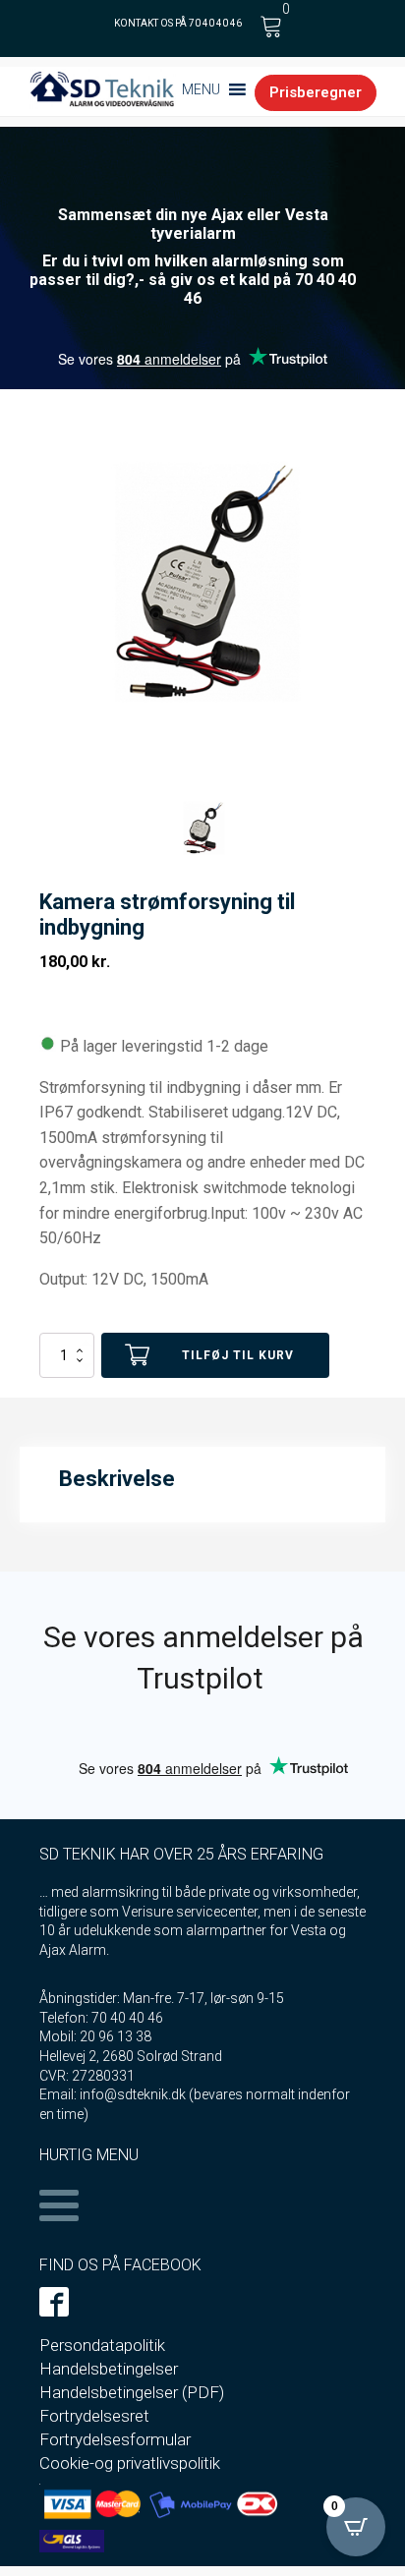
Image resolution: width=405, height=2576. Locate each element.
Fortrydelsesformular (115, 2439)
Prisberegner (316, 92)
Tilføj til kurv (238, 1355)
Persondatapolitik (102, 2345)
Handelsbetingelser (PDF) (132, 2392)
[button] (201, 89)
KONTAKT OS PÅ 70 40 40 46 (178, 23)
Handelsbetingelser (109, 2369)
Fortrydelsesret (94, 2416)
